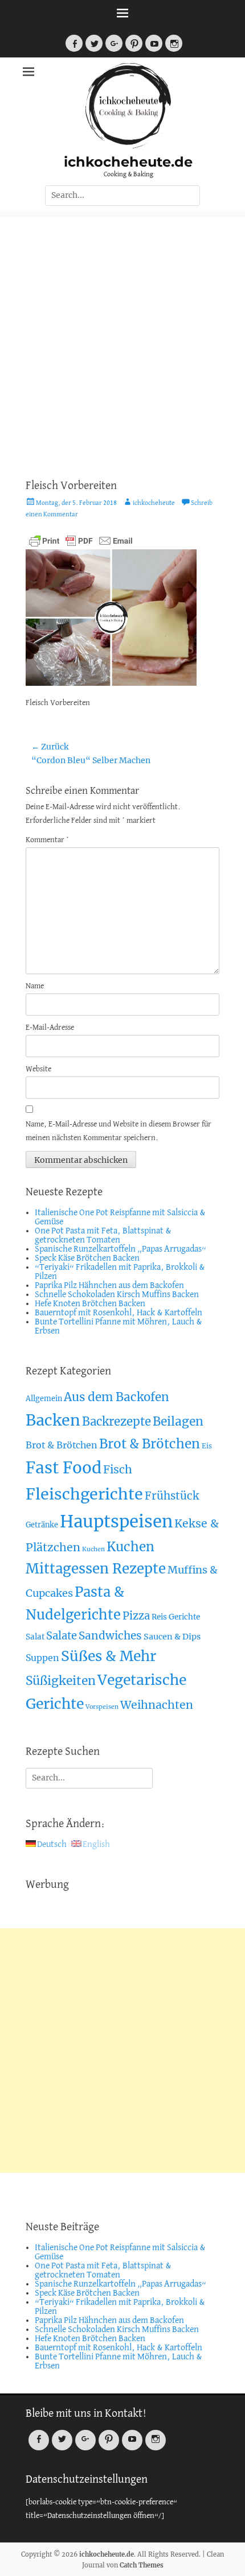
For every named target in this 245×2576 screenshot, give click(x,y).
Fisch (118, 1469)
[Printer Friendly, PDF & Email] (81, 540)
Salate (62, 1636)
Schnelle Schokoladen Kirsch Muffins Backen (117, 1295)
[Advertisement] (122, 339)
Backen (53, 1420)
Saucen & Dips (172, 1637)
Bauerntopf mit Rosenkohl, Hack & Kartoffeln (119, 1313)
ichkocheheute (154, 503)
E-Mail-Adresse (50, 1028)
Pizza (136, 1616)
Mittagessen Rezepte (96, 1569)
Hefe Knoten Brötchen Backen (90, 1304)
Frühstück (172, 1496)
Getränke (42, 1525)
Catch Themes (142, 2565)
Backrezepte (117, 1422)
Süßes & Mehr (109, 1656)
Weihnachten (157, 1705)
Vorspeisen (102, 1707)
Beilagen (178, 1421)
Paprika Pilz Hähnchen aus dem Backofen (109, 1286)
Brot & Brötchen (62, 1445)
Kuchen (93, 1549)
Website (38, 1069)
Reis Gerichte (176, 1617)
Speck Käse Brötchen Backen (87, 1258)
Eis (207, 1446)
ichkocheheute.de (128, 162)
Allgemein (44, 1399)
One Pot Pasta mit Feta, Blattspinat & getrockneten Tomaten (103, 1236)
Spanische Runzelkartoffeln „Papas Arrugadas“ (121, 1249)
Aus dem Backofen (117, 1397)
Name (35, 986)
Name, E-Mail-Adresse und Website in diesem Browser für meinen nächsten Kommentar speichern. (119, 1131)
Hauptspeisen (116, 1521)
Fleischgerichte (84, 1494)
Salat (35, 1637)
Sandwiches (110, 1635)
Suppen (42, 1658)
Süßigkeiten (61, 1681)
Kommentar (47, 840)
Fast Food (64, 1468)
